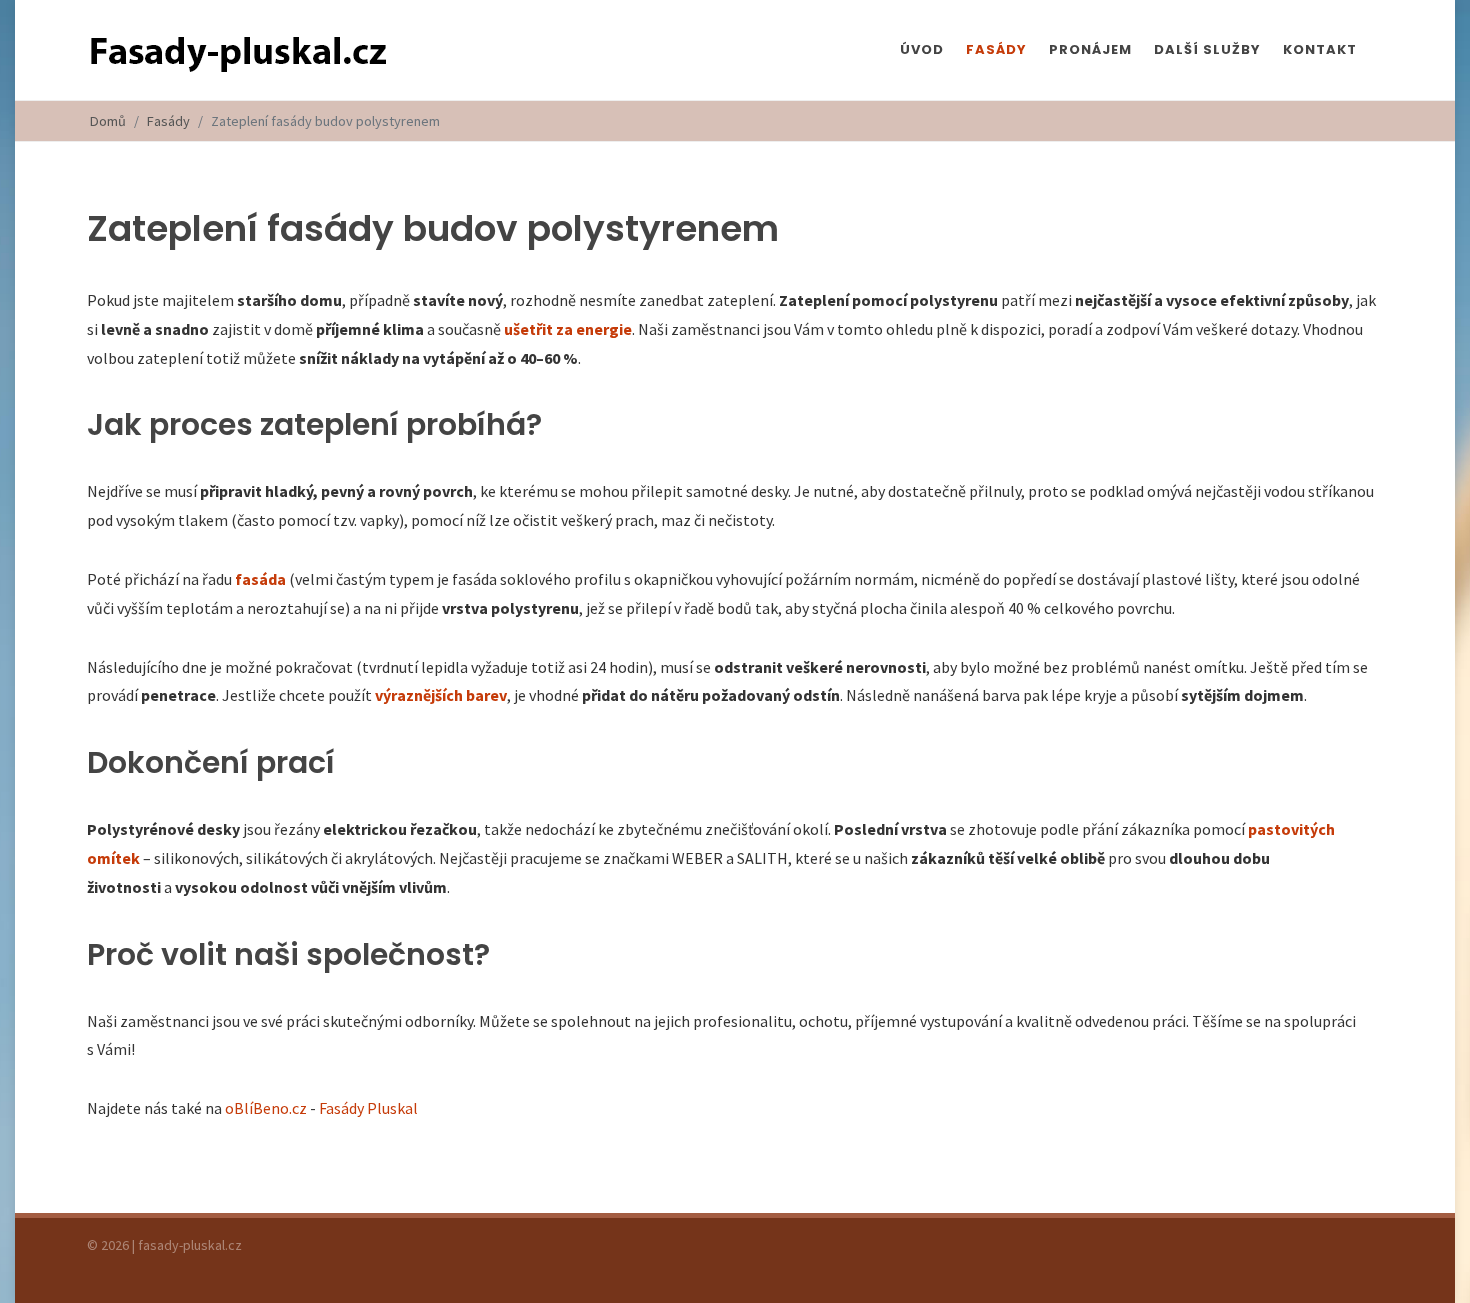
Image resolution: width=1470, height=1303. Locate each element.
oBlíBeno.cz (266, 1108)
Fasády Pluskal (368, 1108)
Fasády (168, 121)
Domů (108, 121)
